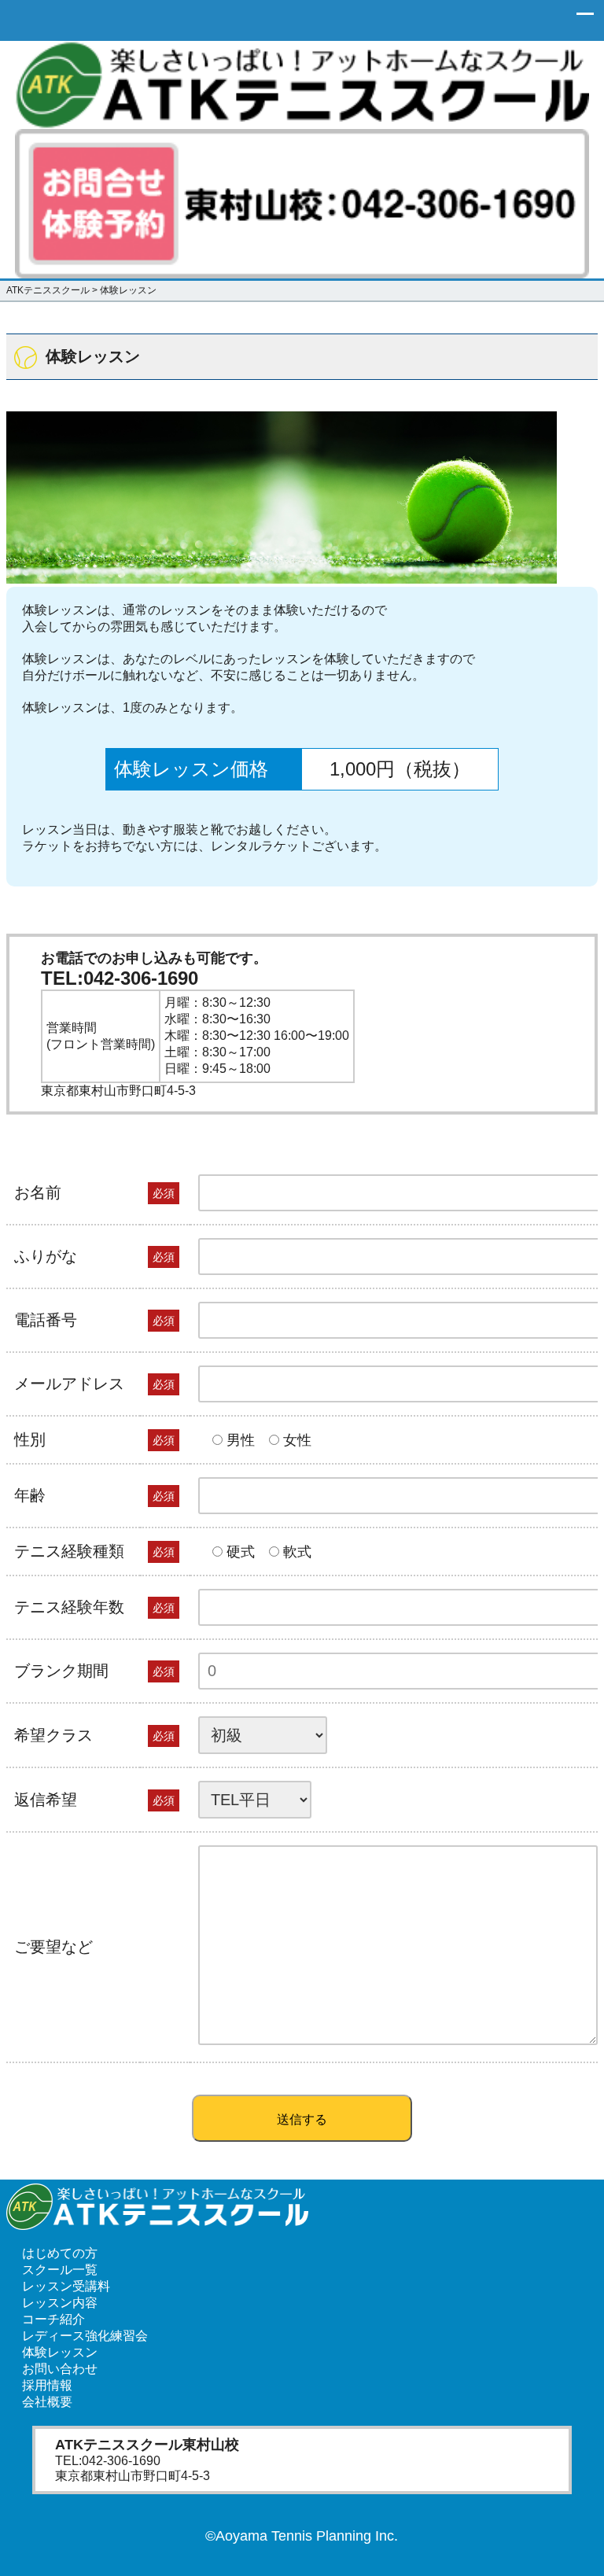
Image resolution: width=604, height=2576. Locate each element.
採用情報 (47, 2385)
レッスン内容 (60, 2303)
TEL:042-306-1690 (120, 978)
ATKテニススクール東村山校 (147, 2445)
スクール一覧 (60, 2270)
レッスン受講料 (66, 2286)
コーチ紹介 (53, 2319)
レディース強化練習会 (85, 2336)
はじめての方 (60, 2253)
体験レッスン (60, 2352)
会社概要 (47, 2402)
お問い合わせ (60, 2369)
